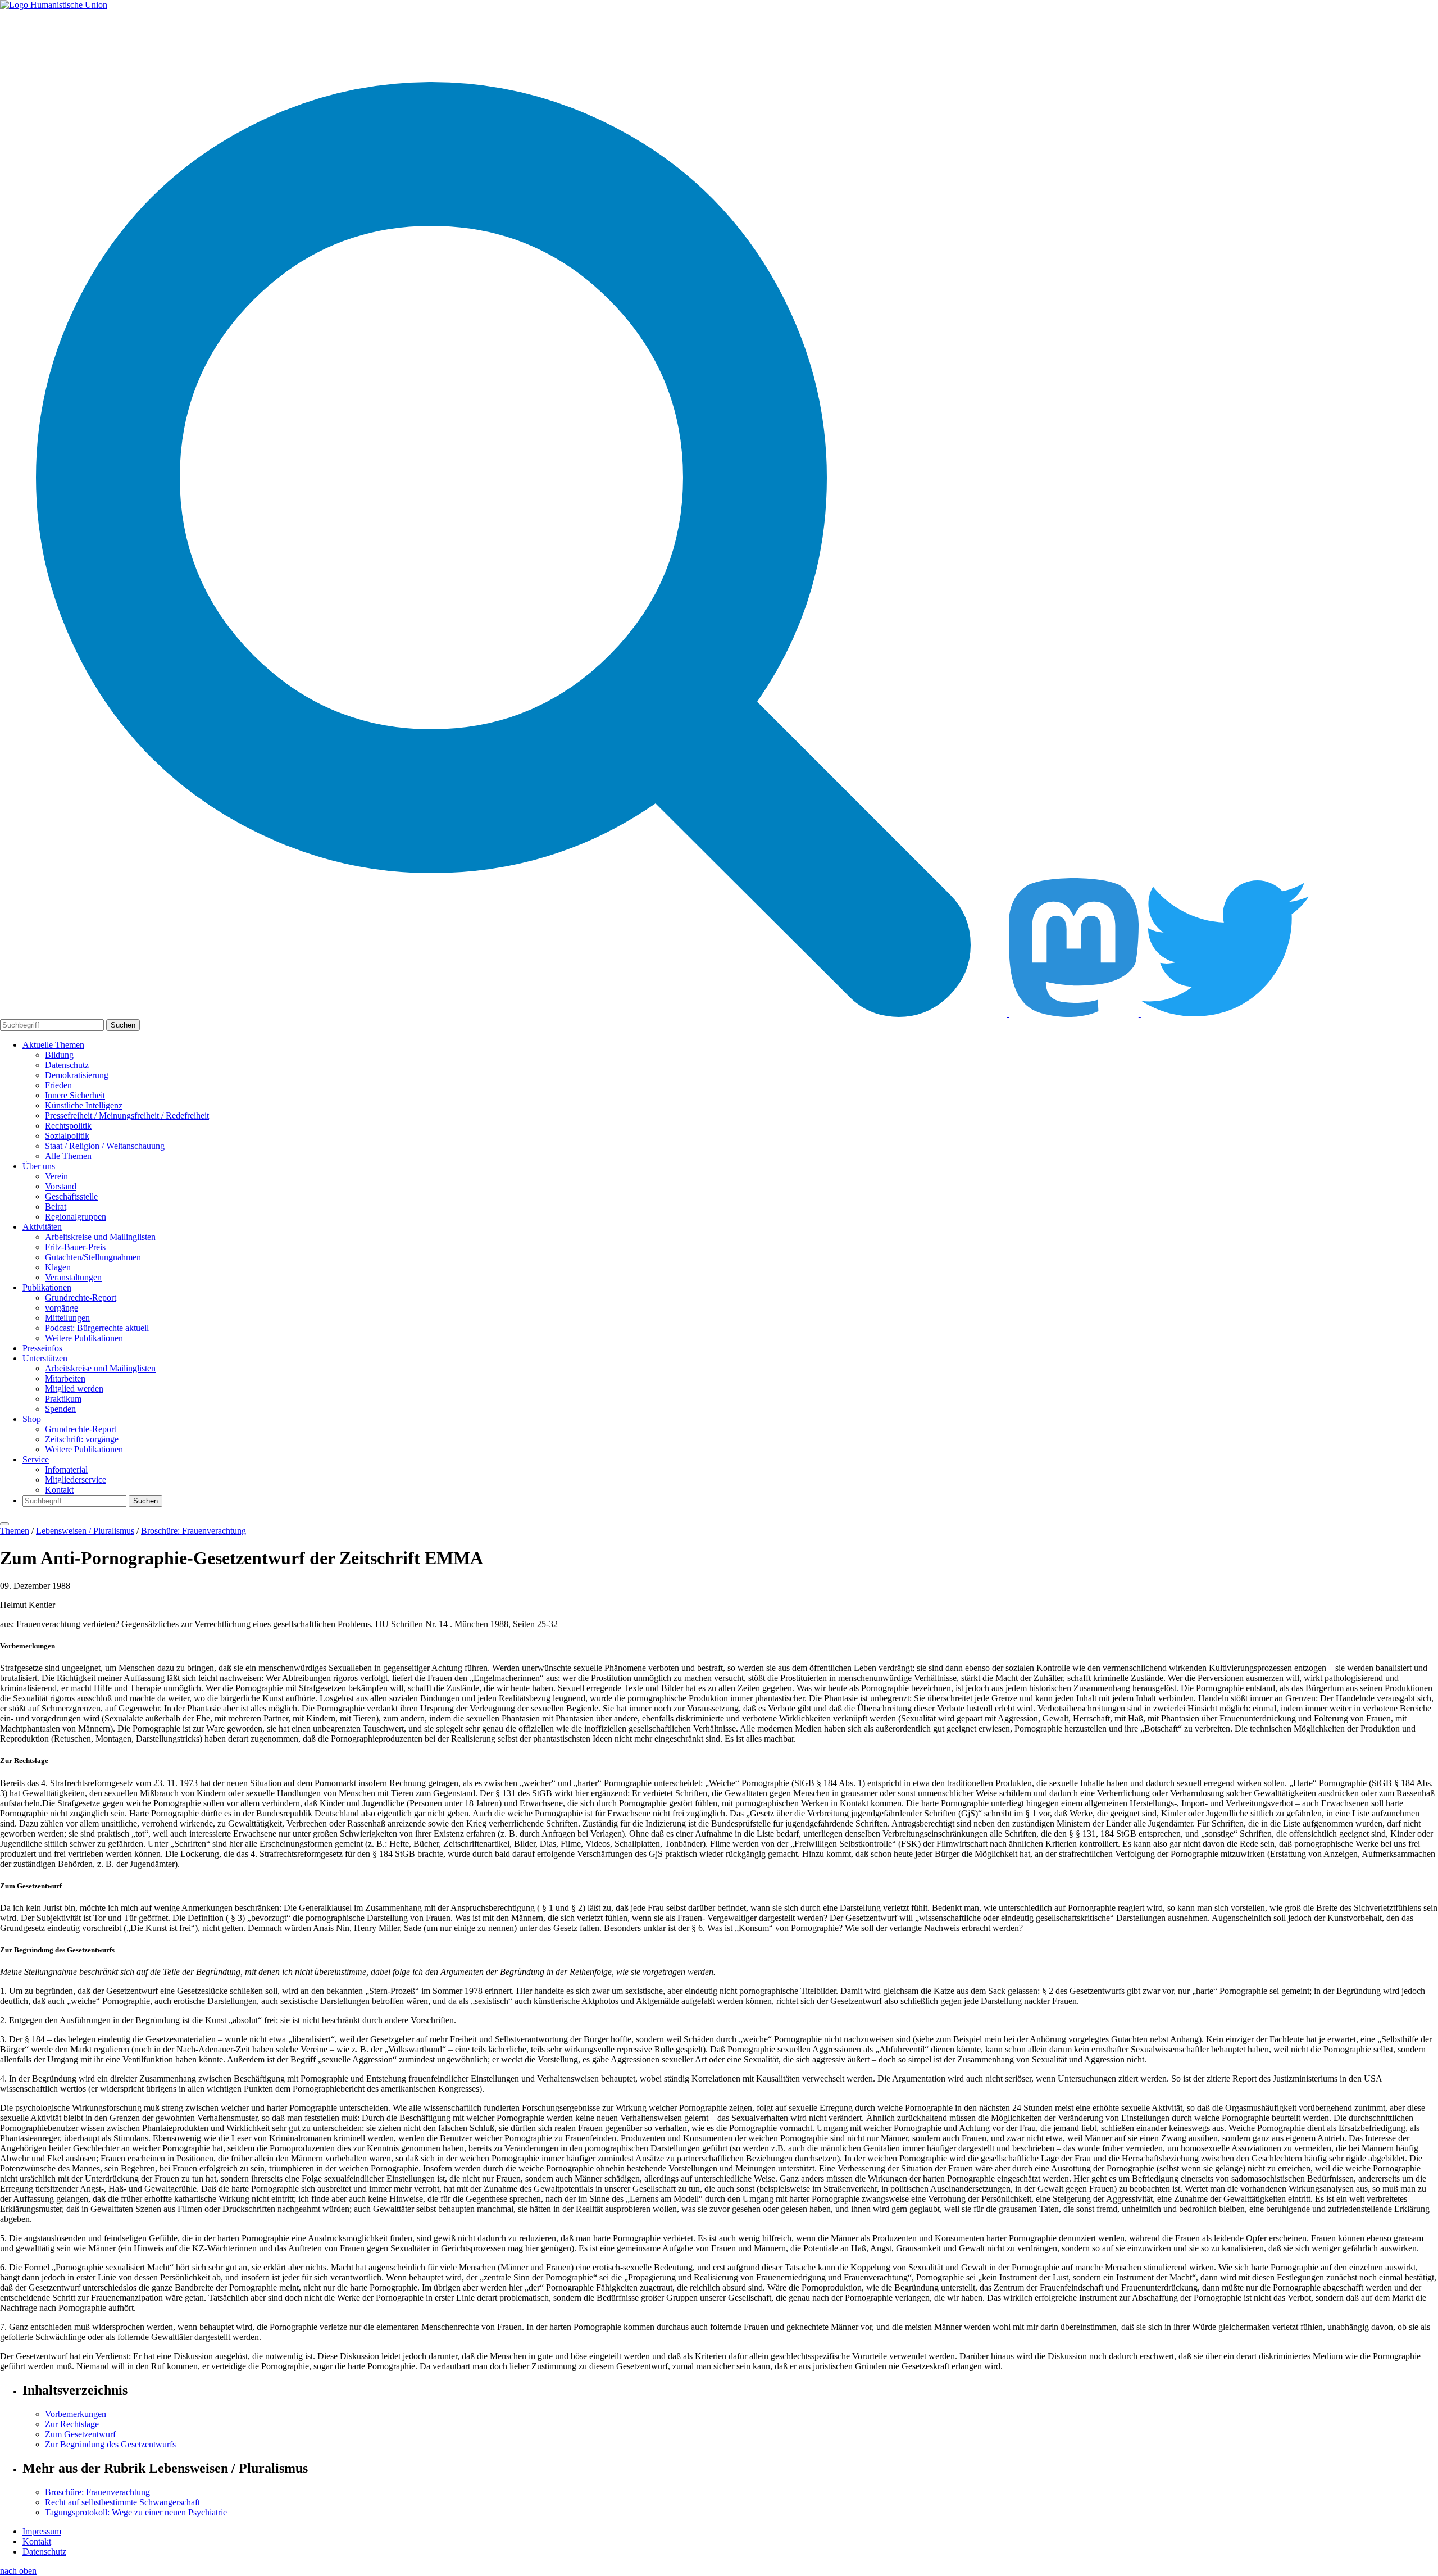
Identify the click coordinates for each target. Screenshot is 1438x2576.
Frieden (58, 1085)
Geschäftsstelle (71, 1196)
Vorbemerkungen (76, 2414)
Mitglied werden (74, 1389)
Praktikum (63, 1399)
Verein (56, 1176)
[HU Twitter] (1225, 1014)
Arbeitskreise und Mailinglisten (100, 1237)
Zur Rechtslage (72, 2424)
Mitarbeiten (65, 1378)
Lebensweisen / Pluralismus (85, 1531)
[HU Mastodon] (1075, 1014)
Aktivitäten (42, 1227)
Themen (15, 1531)
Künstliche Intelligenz (84, 1105)
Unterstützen (45, 1358)
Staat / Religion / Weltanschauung (105, 1146)
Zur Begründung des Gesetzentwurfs (110, 2444)
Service (36, 1459)
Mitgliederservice (76, 1480)
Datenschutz (67, 1065)
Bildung (59, 1055)
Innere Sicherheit (75, 1095)
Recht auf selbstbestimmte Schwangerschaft (122, 2502)
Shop (32, 1419)
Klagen (58, 1267)
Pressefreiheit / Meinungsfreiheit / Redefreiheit (127, 1116)
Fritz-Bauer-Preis (75, 1247)
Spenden (60, 1409)
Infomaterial (66, 1469)
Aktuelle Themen (53, 1045)
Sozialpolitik (67, 1136)
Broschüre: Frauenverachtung (194, 1531)
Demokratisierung (77, 1075)
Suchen (123, 1025)
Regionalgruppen (76, 1217)
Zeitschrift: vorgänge (82, 1439)
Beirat (56, 1207)
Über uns (39, 1166)
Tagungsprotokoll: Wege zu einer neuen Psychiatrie (136, 2512)
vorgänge (62, 1308)
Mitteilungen (67, 1318)
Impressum (42, 2531)
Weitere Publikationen (84, 1338)
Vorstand (61, 1186)
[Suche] (504, 1014)
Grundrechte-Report (81, 1298)
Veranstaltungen (73, 1277)
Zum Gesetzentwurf (80, 2434)
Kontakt (59, 1490)
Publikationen (47, 1287)
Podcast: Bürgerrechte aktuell (97, 1328)
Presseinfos (42, 1348)
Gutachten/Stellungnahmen (93, 1257)
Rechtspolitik (68, 1126)
